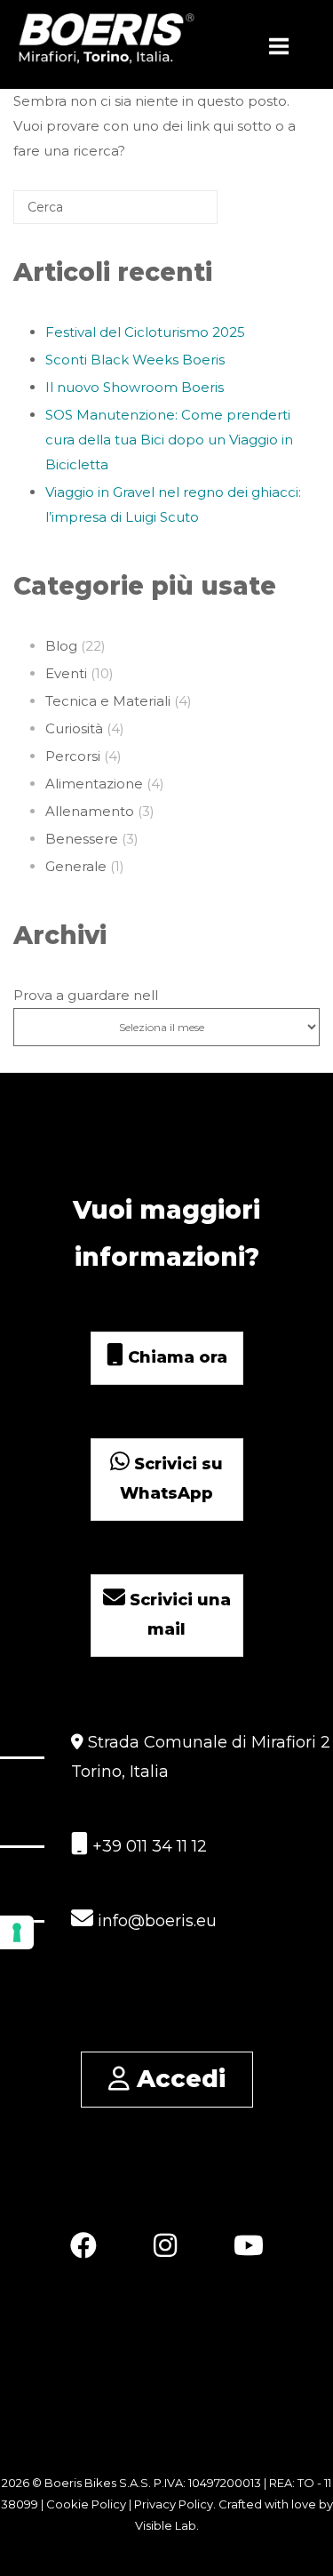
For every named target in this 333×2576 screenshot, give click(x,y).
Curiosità (74, 728)
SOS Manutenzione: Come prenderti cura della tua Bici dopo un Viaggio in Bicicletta (169, 440)
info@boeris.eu (155, 1921)
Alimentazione (94, 784)
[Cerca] (178, 214)
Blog (61, 646)
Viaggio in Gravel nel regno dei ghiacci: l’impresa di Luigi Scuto (173, 504)
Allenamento (90, 811)
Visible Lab (166, 2525)
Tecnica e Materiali (108, 701)
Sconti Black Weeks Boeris (135, 360)
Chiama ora (175, 1357)
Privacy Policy (174, 2504)
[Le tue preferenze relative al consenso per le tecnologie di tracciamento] (17, 1932)
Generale (76, 866)
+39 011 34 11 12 (147, 1846)
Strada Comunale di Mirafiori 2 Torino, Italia (201, 1757)
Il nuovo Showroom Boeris (135, 387)
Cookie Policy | (90, 2504)
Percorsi (73, 756)
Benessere (82, 839)
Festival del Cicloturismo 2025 (145, 332)
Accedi (178, 2079)
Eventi (66, 673)
